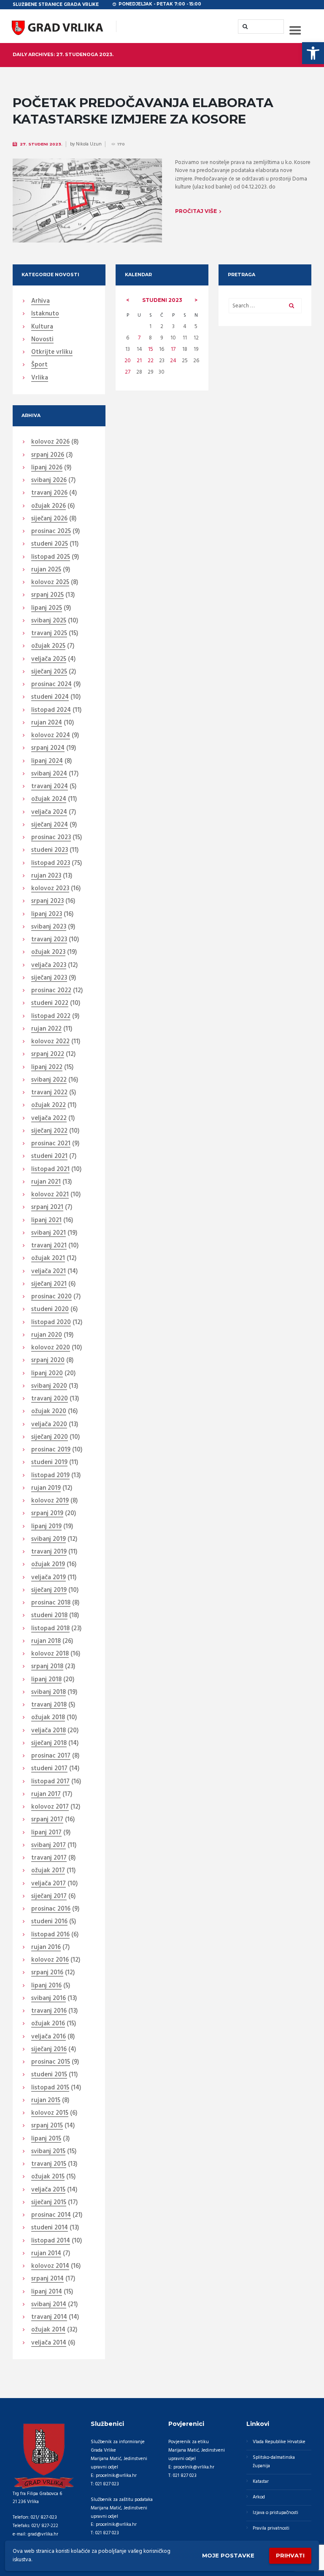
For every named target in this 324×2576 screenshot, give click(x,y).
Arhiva (40, 301)
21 (139, 361)
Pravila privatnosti (271, 2528)
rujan (46, 570)
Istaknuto (45, 314)
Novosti (42, 340)
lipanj (47, 468)
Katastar (261, 2482)
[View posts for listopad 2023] (128, 300)
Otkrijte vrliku (52, 353)
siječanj (49, 519)
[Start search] (244, 26)
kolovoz (50, 442)
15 (151, 349)
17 (173, 349)
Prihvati (290, 2555)
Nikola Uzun (89, 144)
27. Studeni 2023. (41, 144)
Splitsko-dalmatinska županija (274, 2462)
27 (128, 372)
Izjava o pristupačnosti (275, 2513)
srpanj (48, 455)
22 (151, 361)
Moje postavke (228, 2555)
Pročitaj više (196, 211)
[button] (313, 53)
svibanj (49, 481)
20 (128, 361)
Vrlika (40, 378)
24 (173, 361)
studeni (162, 300)
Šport (39, 365)
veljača (49, 659)
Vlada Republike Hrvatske (279, 2442)
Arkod (259, 2497)
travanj (49, 493)
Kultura (42, 327)
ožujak (49, 506)
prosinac (51, 532)
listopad (51, 557)
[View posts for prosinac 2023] (196, 300)
